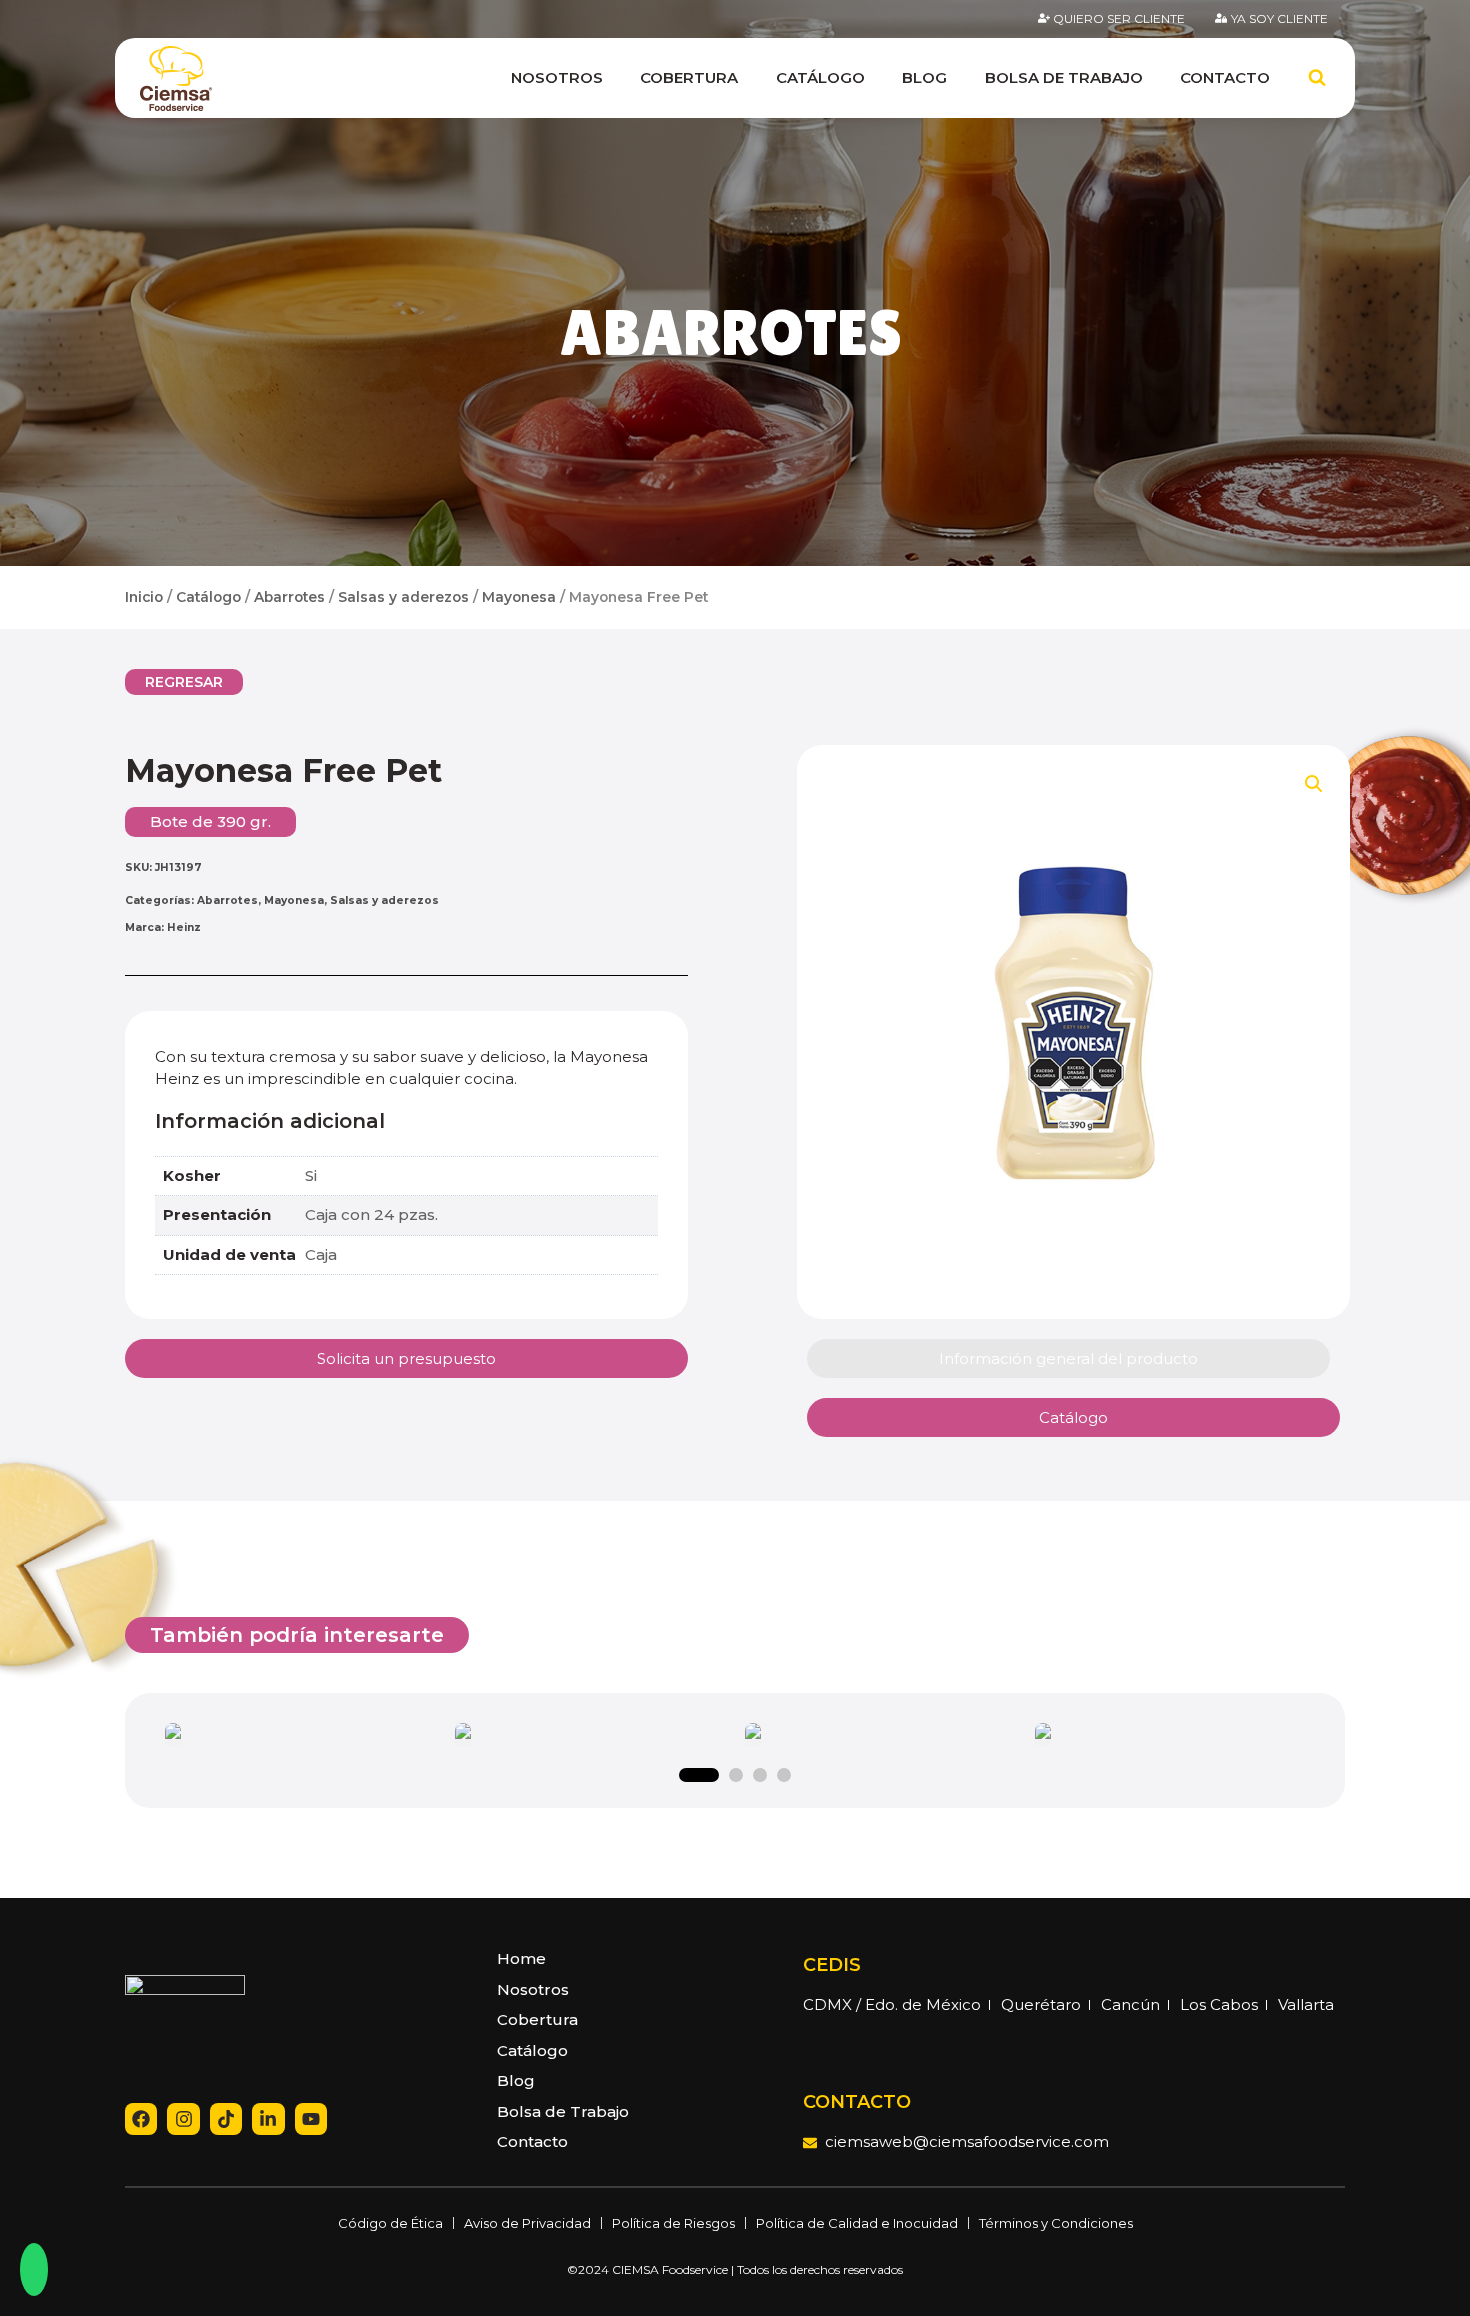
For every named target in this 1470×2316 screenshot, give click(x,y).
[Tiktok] (226, 2119)
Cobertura (689, 77)
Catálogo (820, 77)
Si (311, 1175)
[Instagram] (183, 2119)
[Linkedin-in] (268, 2119)
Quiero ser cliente (1119, 18)
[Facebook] (141, 2119)
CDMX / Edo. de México (892, 2004)
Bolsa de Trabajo (1064, 77)
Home (521, 1958)
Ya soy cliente (1279, 18)
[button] (184, 682)
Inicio (144, 597)
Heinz (184, 927)
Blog (924, 77)
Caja (321, 1254)
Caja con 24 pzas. (371, 1214)
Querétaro (1041, 2004)
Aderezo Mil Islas (300, 1737)
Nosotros (557, 77)
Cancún (1130, 2004)
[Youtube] (311, 2119)
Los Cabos (1219, 2004)
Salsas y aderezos (403, 597)
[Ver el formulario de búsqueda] (1317, 78)
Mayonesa (519, 597)
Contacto (1225, 77)
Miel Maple (1170, 1737)
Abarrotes (731, 332)
